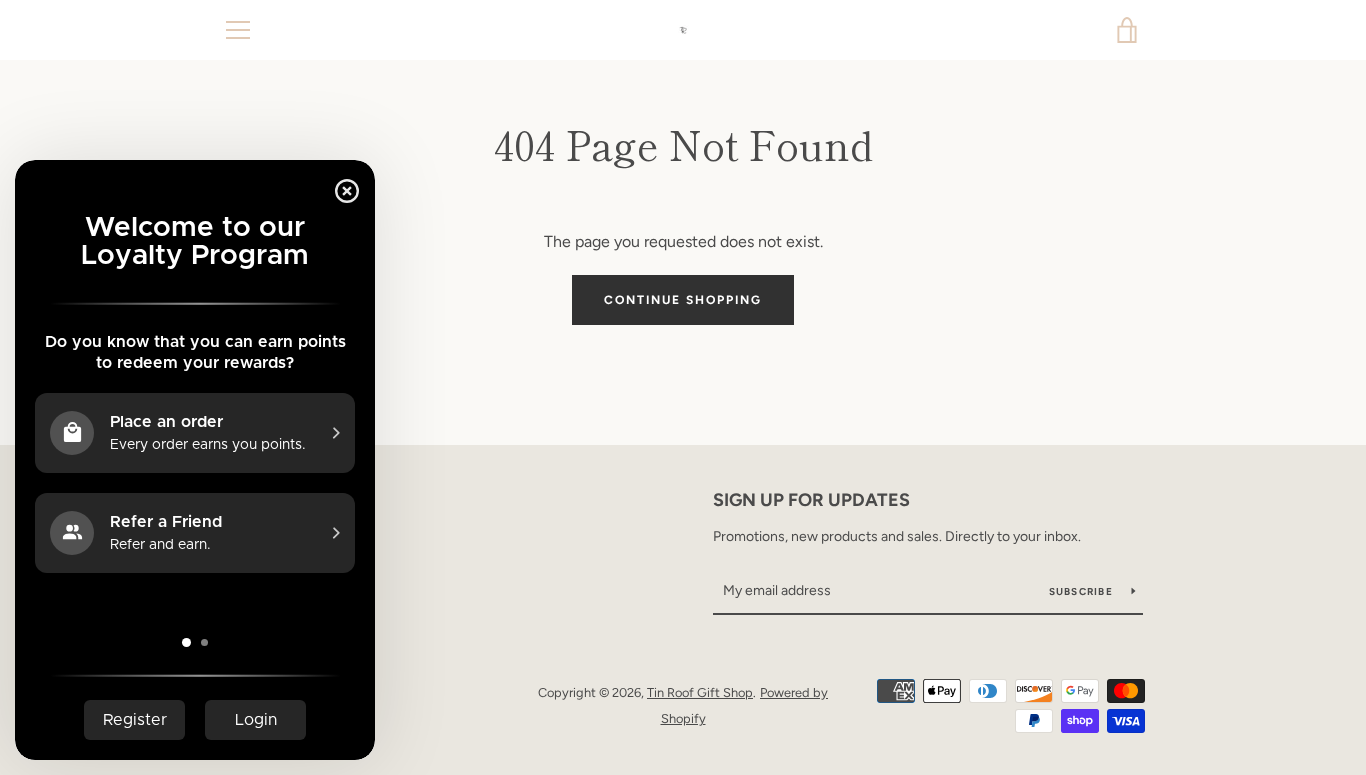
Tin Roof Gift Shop (700, 692)
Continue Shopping (683, 300)
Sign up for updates (811, 500)
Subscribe (1083, 591)
